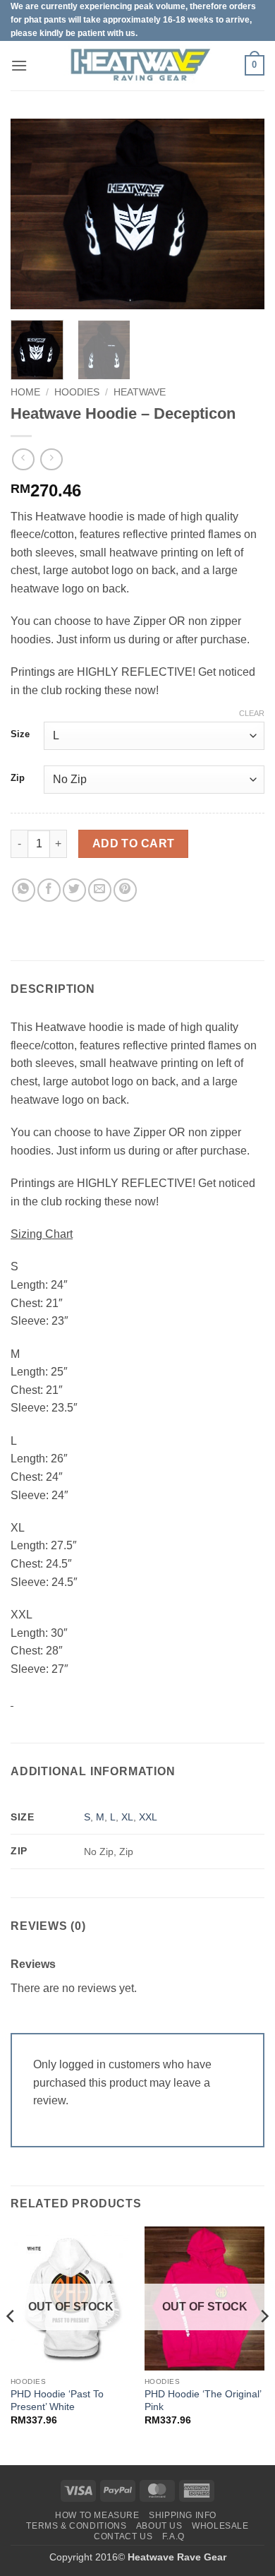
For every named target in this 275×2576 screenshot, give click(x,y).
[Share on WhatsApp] (24, 890)
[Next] (242, 214)
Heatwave (140, 392)
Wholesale (220, 2526)
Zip (18, 778)
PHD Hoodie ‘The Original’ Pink (203, 2401)
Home (25, 392)
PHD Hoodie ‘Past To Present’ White (57, 2401)
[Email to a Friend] (100, 890)
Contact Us (123, 2536)
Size (20, 734)
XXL (148, 1817)
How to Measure (97, 2515)
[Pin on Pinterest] (125, 890)
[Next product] (23, 459)
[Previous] (33, 214)
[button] (19, 65)
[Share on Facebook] (49, 890)
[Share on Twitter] (74, 890)
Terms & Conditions (76, 2526)
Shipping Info (183, 2515)
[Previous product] (51, 459)
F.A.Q (173, 2536)
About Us (159, 2526)
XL (127, 1817)
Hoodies (77, 392)
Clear (252, 713)
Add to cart (134, 843)
